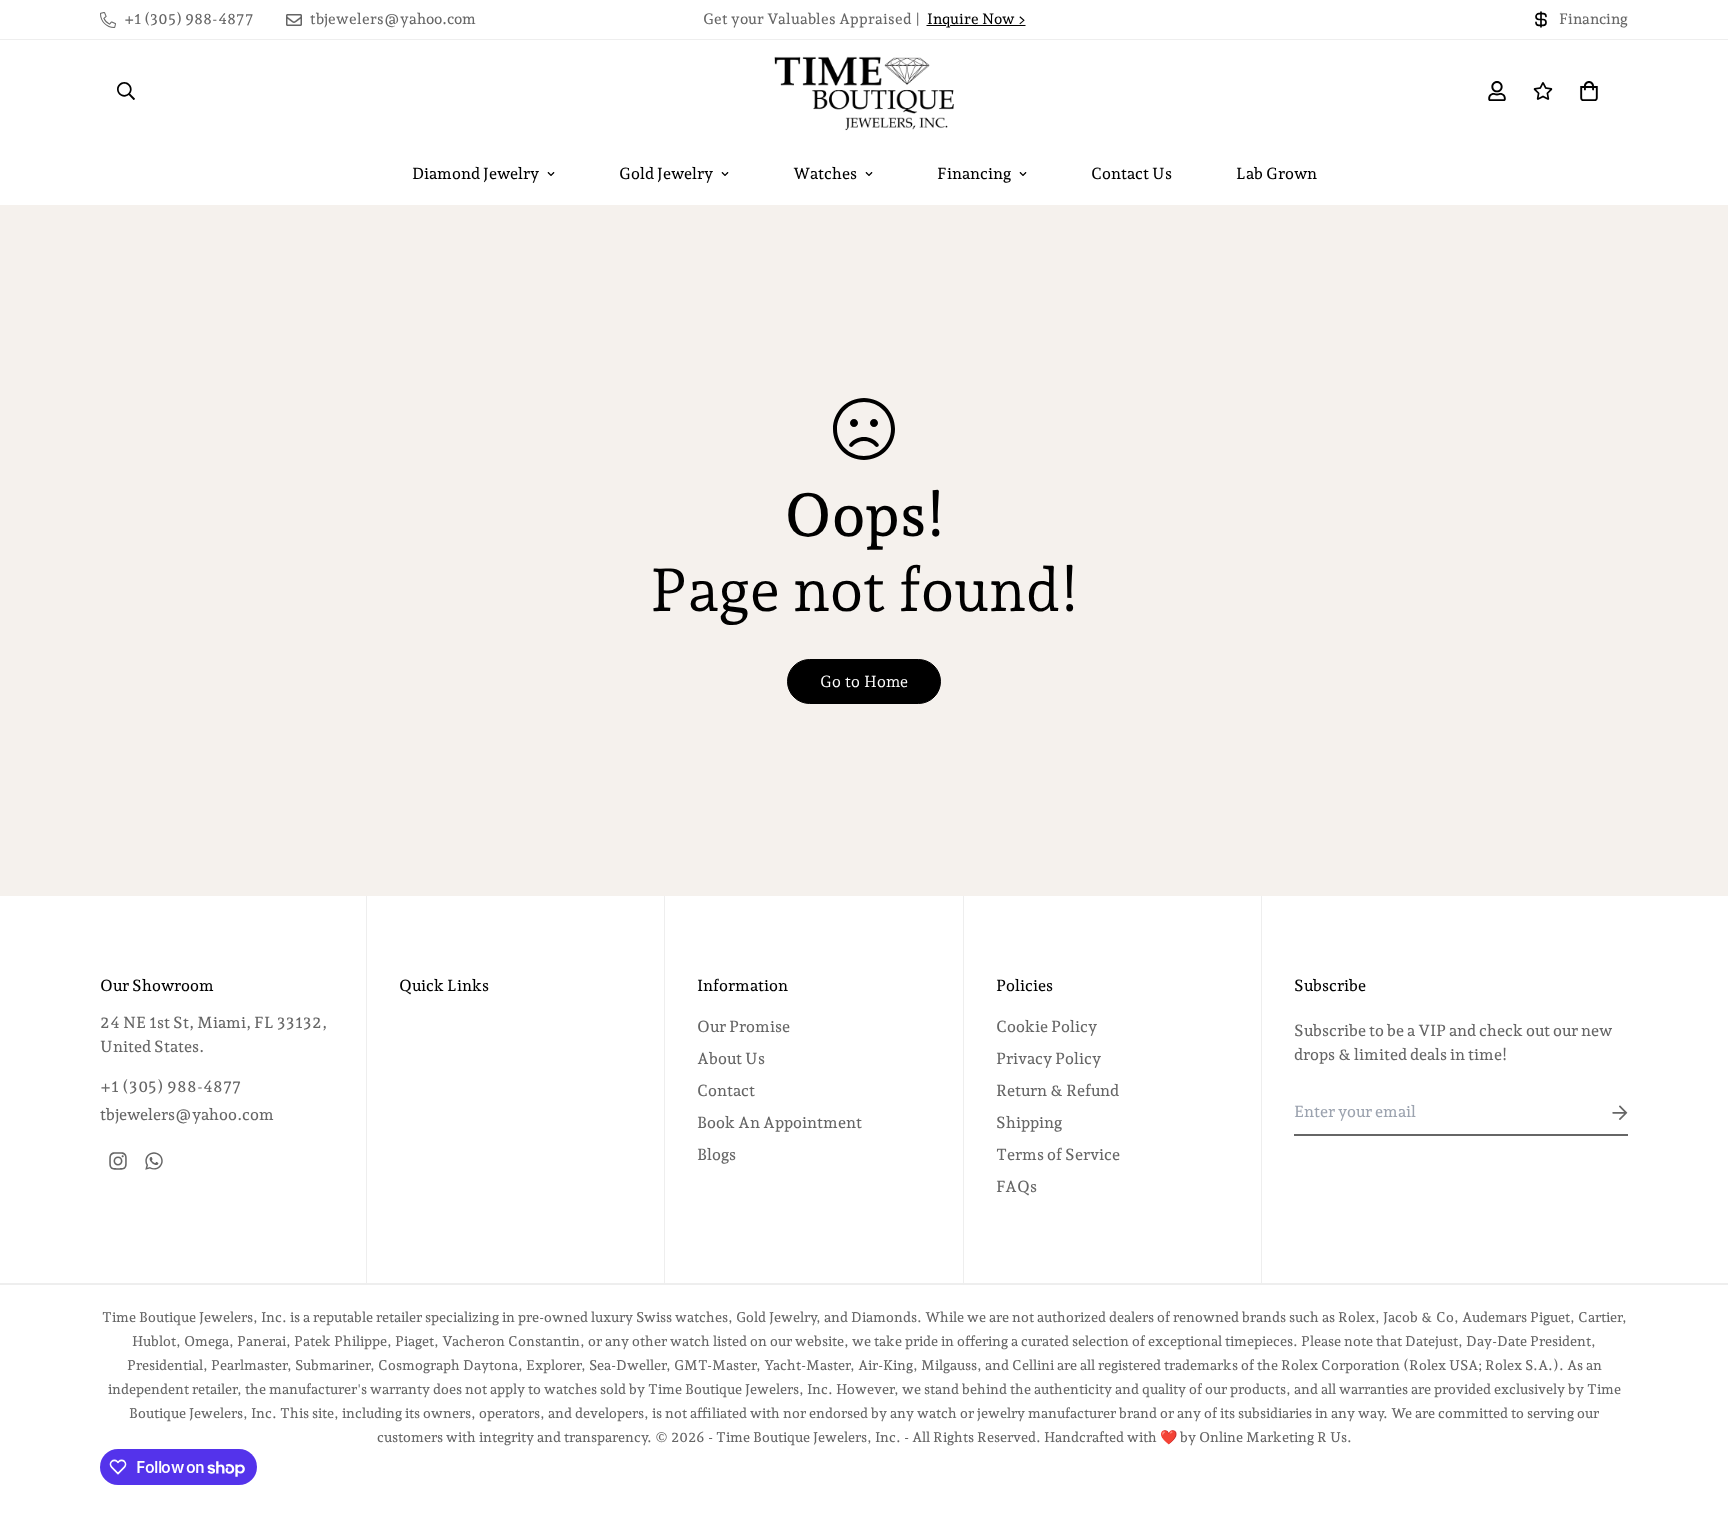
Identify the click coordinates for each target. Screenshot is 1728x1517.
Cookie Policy (1046, 1026)
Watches (825, 173)
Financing (974, 173)
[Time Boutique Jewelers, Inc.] (864, 91)
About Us (731, 1058)
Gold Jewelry (666, 173)
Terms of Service (1058, 1154)
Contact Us (1131, 173)
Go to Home (864, 681)
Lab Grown (1276, 173)
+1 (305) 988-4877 (170, 1086)
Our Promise (743, 1026)
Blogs (716, 1154)
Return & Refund (1057, 1090)
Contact (726, 1090)
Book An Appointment (779, 1122)
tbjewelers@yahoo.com (187, 1114)
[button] (1585, 91)
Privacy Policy (1048, 1058)
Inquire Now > (976, 19)
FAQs (1016, 1186)
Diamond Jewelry (475, 173)
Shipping (1029, 1122)
